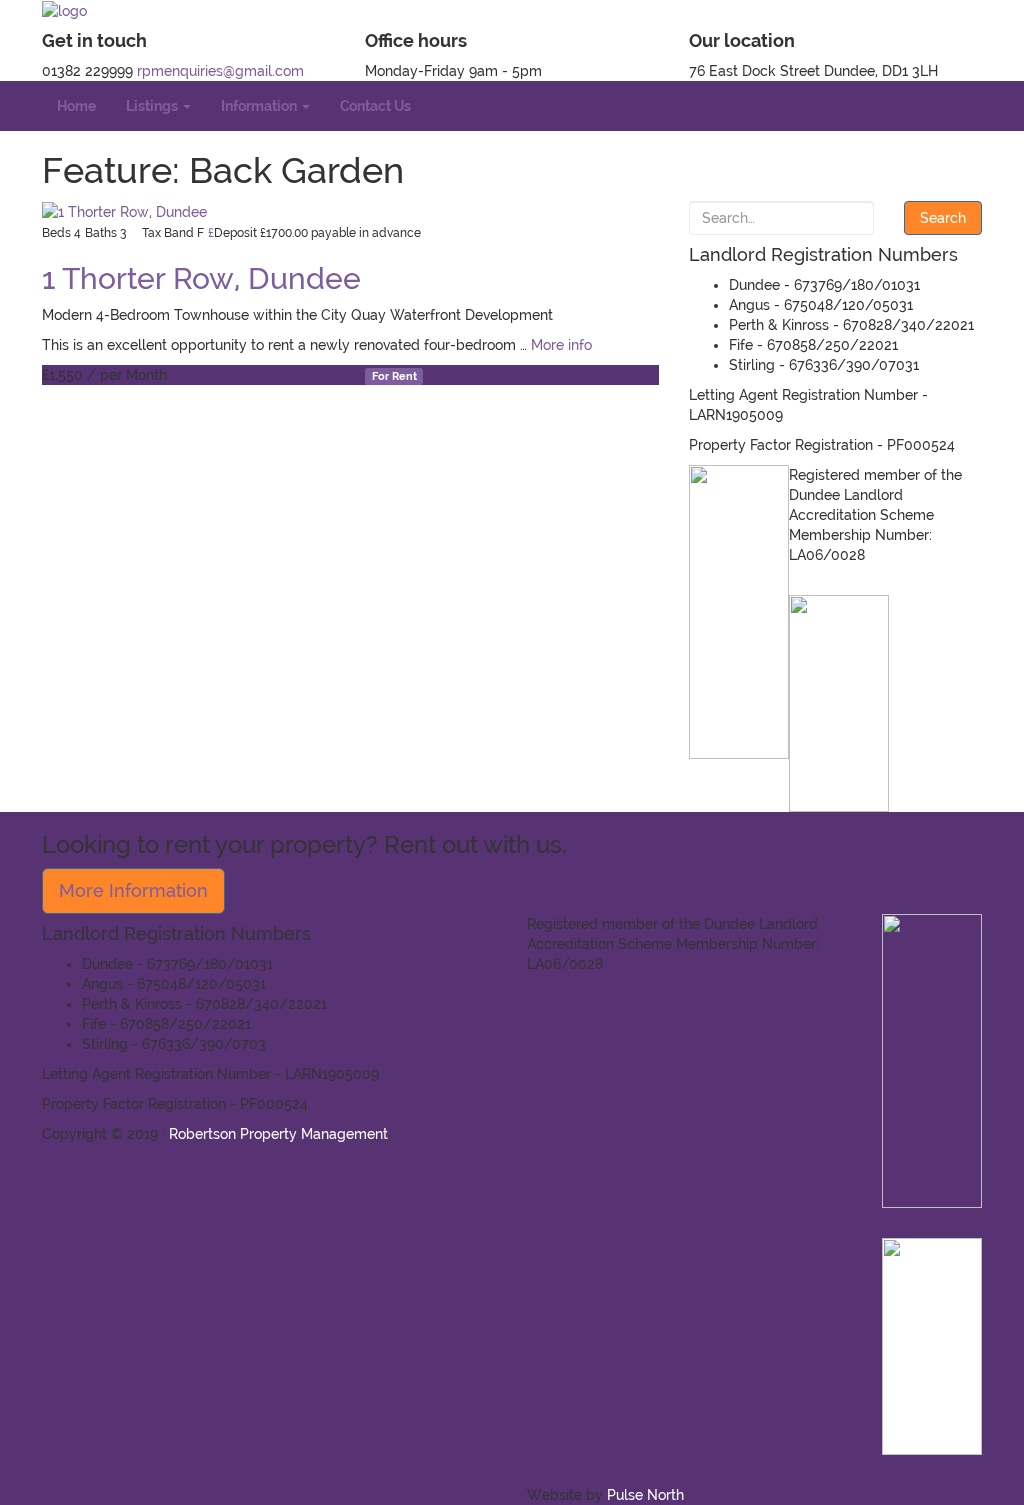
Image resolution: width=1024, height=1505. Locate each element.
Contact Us (375, 106)
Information (260, 106)
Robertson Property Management (278, 1134)
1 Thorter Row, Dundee (201, 278)
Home (76, 106)
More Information (133, 890)
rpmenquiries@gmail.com (220, 71)
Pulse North (645, 1495)
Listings (153, 106)
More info (561, 345)
